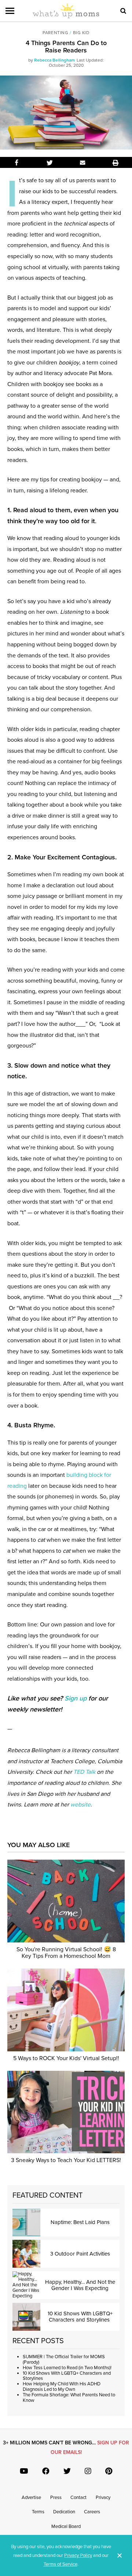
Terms (38, 2512)
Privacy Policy (78, 2555)
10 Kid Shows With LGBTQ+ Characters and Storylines (67, 2376)
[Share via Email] (82, 162)
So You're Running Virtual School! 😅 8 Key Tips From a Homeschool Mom (66, 1953)
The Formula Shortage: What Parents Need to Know (69, 2398)
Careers (92, 2512)
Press (56, 2498)
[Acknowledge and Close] (120, 2555)
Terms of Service (60, 2564)
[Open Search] (123, 11)
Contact (78, 2498)
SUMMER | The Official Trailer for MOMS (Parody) (64, 2360)
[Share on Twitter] (49, 162)
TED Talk (84, 1772)
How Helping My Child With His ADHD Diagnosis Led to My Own (62, 2387)
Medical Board (66, 2527)
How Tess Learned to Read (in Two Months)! (67, 2368)
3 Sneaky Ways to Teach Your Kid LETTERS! (66, 2160)
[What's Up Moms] (66, 17)
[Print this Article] (115, 162)
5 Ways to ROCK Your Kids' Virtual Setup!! (66, 2058)
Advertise (31, 2498)
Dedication (64, 2512)
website (80, 1805)
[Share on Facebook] (16, 162)
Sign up (76, 1698)
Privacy (103, 2498)
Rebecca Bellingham (54, 60)
